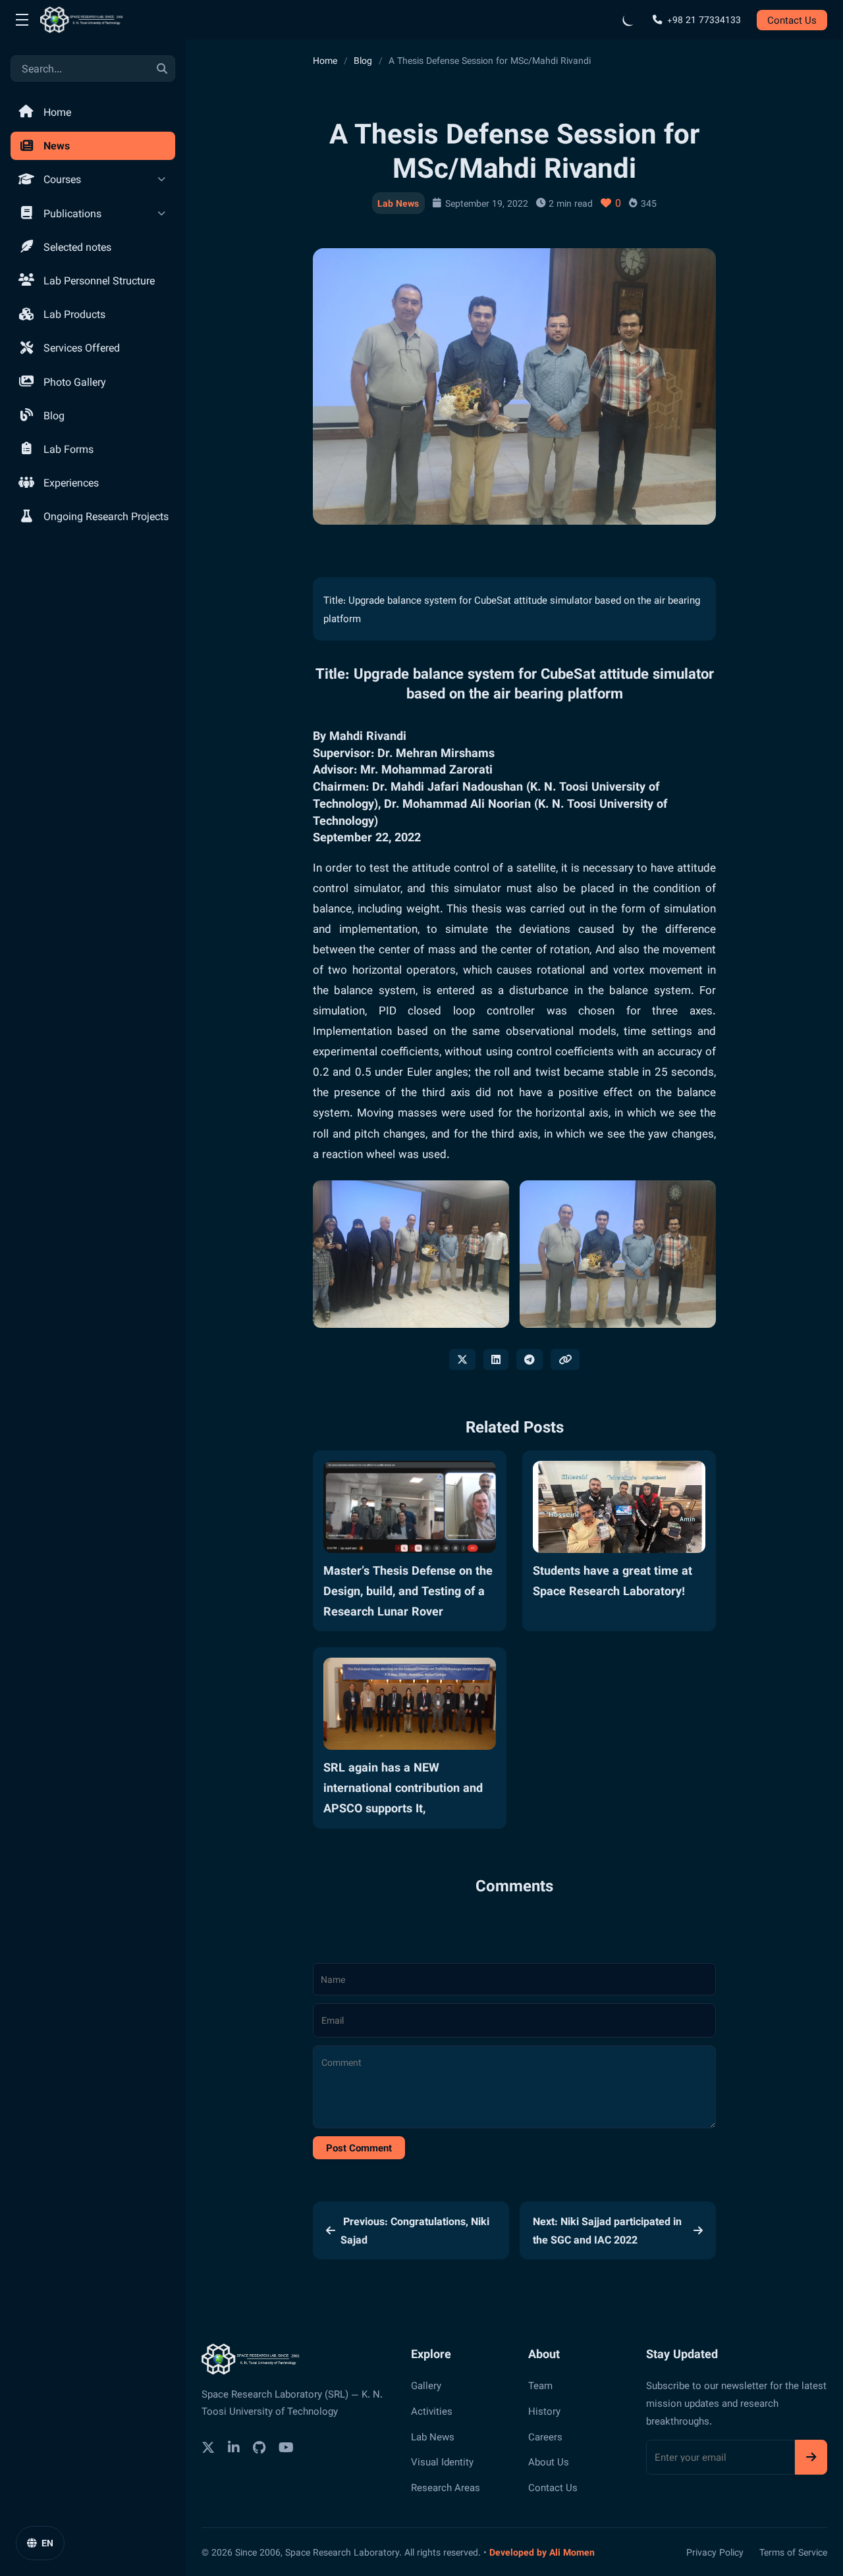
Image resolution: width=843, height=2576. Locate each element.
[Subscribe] (811, 2457)
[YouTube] (286, 2447)
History (544, 2411)
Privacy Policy (715, 2552)
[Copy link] (565, 1359)
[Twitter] (208, 2447)
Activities (432, 2411)
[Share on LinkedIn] (496, 1359)
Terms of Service (793, 2552)
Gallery (426, 2385)
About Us (549, 2461)
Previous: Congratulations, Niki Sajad (415, 2230)
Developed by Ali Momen (542, 2552)
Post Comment (359, 2147)
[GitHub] (259, 2447)
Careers (545, 2436)
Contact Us (792, 20)
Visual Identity (442, 2461)
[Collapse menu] (22, 20)
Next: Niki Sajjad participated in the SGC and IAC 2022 (607, 2230)
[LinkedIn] (234, 2447)
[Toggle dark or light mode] (629, 20)
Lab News (398, 203)
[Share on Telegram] (530, 1359)
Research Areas (446, 2487)
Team (540, 2385)
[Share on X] (462, 1359)
